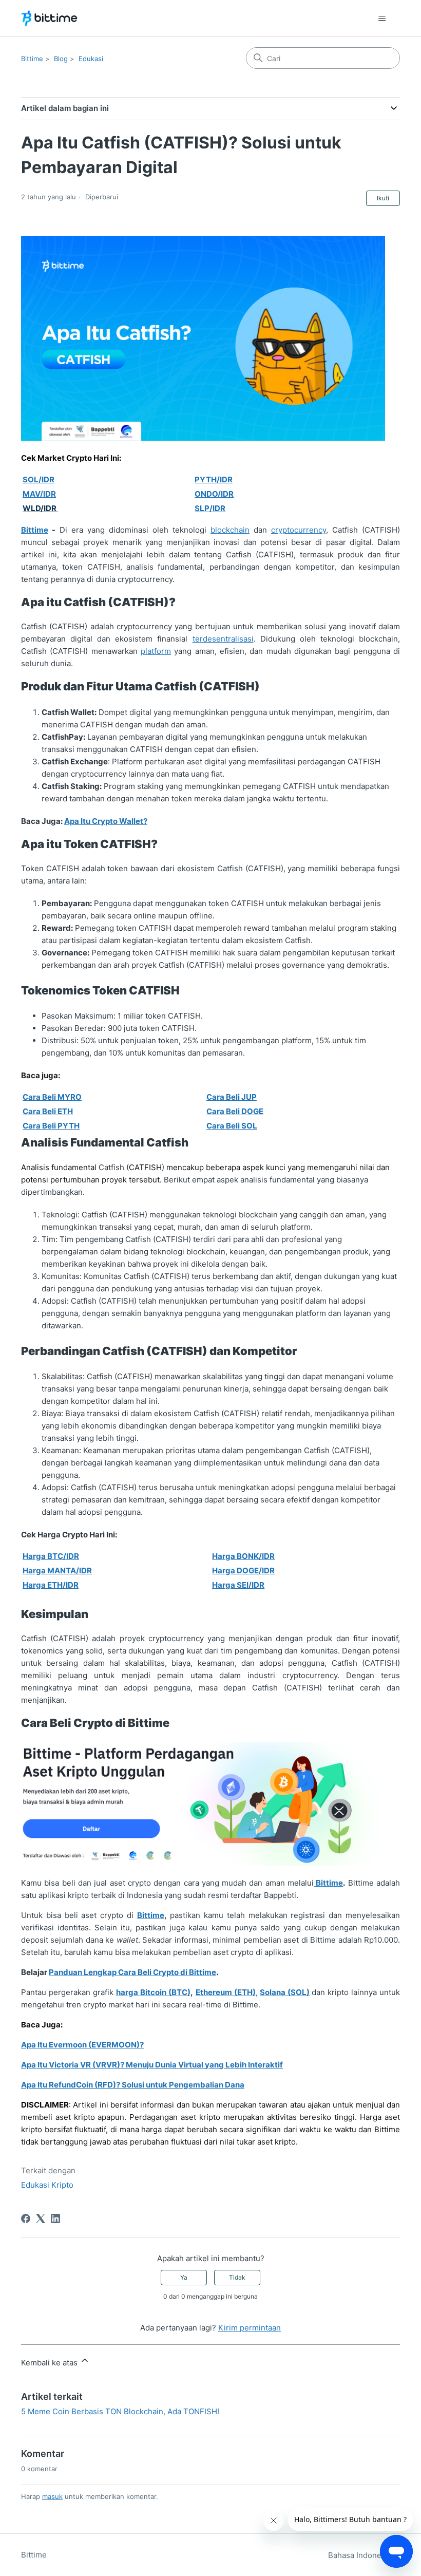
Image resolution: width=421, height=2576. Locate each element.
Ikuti (383, 198)
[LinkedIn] (55, 2218)
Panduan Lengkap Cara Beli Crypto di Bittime (132, 1972)
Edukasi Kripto (47, 2185)
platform (156, 651)
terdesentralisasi (223, 639)
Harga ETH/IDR (51, 1585)
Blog (61, 59)
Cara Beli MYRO (52, 1097)
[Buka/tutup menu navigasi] (382, 18)
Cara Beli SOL (232, 1126)
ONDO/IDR (214, 494)
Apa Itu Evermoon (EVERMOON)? (82, 2045)
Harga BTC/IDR (51, 1556)
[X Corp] (41, 2218)
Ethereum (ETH (224, 1992)
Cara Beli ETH (48, 1111)
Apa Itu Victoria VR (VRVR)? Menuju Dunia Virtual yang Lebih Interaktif (152, 2065)
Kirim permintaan (250, 2328)
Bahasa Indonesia (361, 2555)
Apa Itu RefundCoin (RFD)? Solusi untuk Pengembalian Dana (133, 2085)
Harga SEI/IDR (238, 1585)
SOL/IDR (39, 480)
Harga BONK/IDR (243, 1556)
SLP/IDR (210, 508)
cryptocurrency (299, 530)
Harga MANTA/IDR (57, 1571)
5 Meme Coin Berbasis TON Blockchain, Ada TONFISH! (120, 2411)
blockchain (230, 530)
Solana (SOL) (285, 1992)
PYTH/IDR (214, 480)
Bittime (32, 59)
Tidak (237, 2277)
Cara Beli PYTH (51, 1126)
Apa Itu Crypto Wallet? (106, 821)
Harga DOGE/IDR (243, 1571)
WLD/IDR (40, 508)
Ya (184, 2277)
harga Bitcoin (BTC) (153, 1992)
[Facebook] (26, 2218)
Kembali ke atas (50, 2363)
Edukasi (91, 59)
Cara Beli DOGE (235, 1111)
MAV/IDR (39, 494)
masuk (52, 2496)
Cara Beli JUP (232, 1097)
